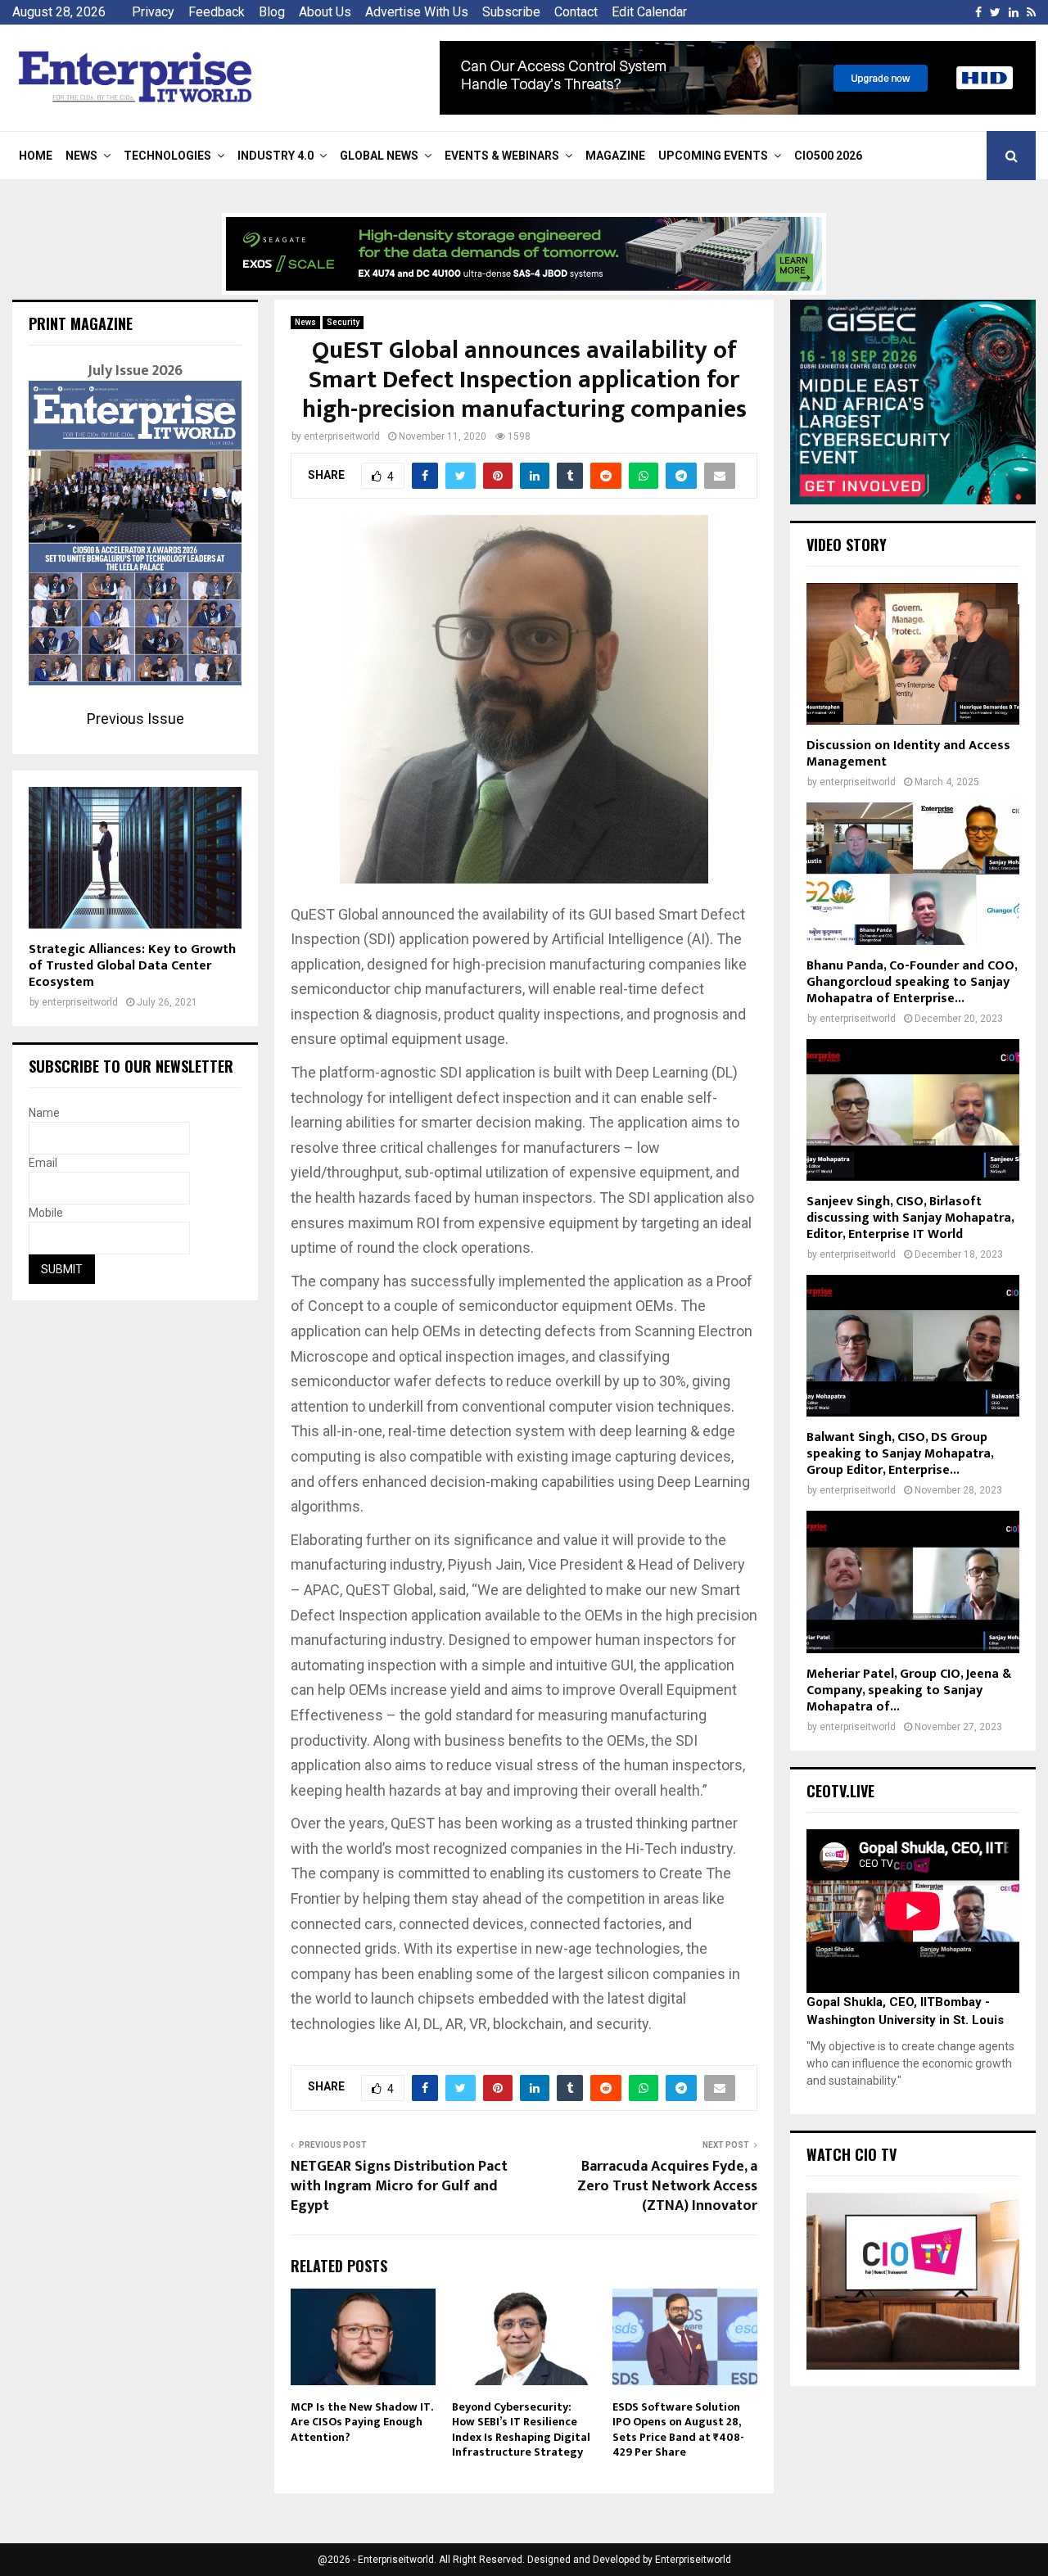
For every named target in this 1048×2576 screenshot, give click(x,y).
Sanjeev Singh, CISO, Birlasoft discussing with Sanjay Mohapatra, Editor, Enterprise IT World (910, 1218)
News (81, 156)
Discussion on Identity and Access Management (908, 754)
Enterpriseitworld (693, 2560)
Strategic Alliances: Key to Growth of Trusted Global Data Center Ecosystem (132, 966)
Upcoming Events (713, 156)
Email (43, 1163)
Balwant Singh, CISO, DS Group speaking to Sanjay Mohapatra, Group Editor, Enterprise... (900, 1454)
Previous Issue (136, 719)
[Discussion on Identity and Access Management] (913, 654)
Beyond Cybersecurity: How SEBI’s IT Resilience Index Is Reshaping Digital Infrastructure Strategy (521, 2429)
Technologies (167, 156)
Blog (272, 12)
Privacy (153, 12)
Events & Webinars (502, 156)
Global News (379, 156)
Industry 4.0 (276, 156)
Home (36, 156)
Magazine (615, 156)
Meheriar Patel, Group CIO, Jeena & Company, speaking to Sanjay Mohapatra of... (909, 1690)
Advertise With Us (417, 12)
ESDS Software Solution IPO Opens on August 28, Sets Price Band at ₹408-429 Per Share (678, 2429)
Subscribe (511, 12)
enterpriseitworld (342, 436)
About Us (325, 12)
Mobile (46, 1213)
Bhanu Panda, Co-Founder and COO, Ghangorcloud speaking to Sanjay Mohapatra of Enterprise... (912, 982)
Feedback (217, 12)
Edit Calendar (649, 12)
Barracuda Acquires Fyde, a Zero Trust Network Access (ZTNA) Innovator (667, 2186)
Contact (576, 12)
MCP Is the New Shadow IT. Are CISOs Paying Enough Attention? (361, 2422)
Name (44, 1113)
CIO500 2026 (828, 156)
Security (343, 322)
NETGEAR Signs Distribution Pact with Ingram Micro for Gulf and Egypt (399, 2186)
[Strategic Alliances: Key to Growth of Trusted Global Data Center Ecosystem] (135, 858)
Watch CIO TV (851, 2154)
